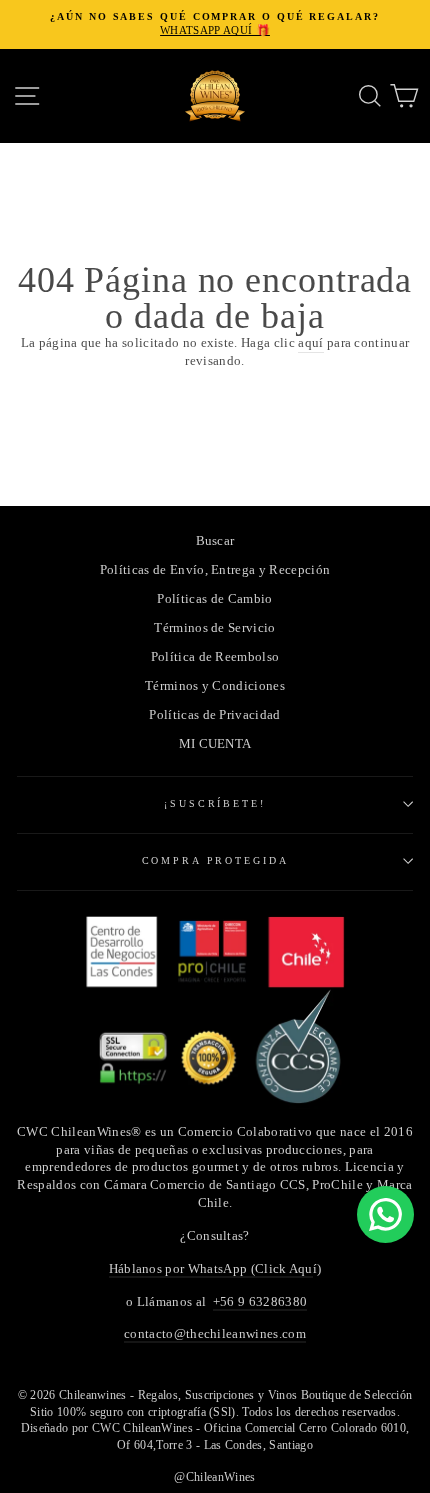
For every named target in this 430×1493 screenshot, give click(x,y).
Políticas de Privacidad (214, 715)
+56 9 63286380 (260, 1302)
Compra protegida (215, 860)
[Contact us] (385, 1214)
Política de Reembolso (215, 657)
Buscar (215, 541)
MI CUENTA (215, 744)
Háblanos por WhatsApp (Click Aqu (211, 1269)
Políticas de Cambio (214, 599)
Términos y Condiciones (215, 686)
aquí (310, 343)
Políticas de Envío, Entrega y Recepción (215, 570)
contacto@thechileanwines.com (215, 1334)
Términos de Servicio (214, 628)
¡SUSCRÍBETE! (214, 803)
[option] (215, 24)
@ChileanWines (214, 1477)
